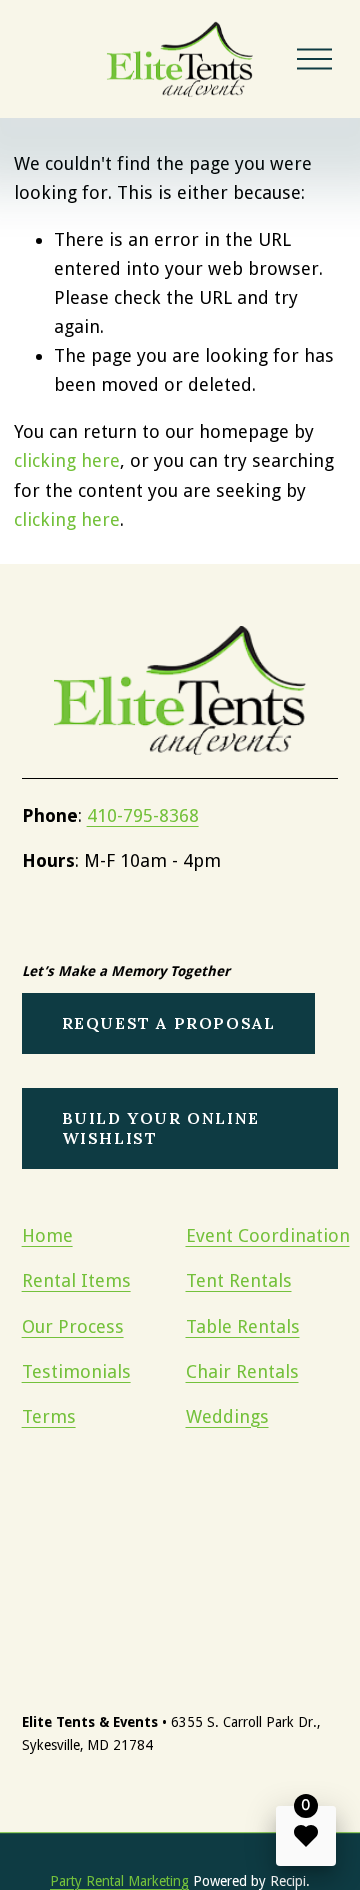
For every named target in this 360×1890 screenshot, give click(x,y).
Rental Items (76, 1280)
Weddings (227, 1416)
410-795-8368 (143, 815)
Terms (49, 1416)
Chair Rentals (242, 1371)
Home (47, 1235)
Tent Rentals (239, 1280)
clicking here (67, 460)
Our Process (73, 1326)
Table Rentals (243, 1326)
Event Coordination (268, 1235)
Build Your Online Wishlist (161, 1128)
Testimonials (76, 1371)
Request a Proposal (169, 1023)
